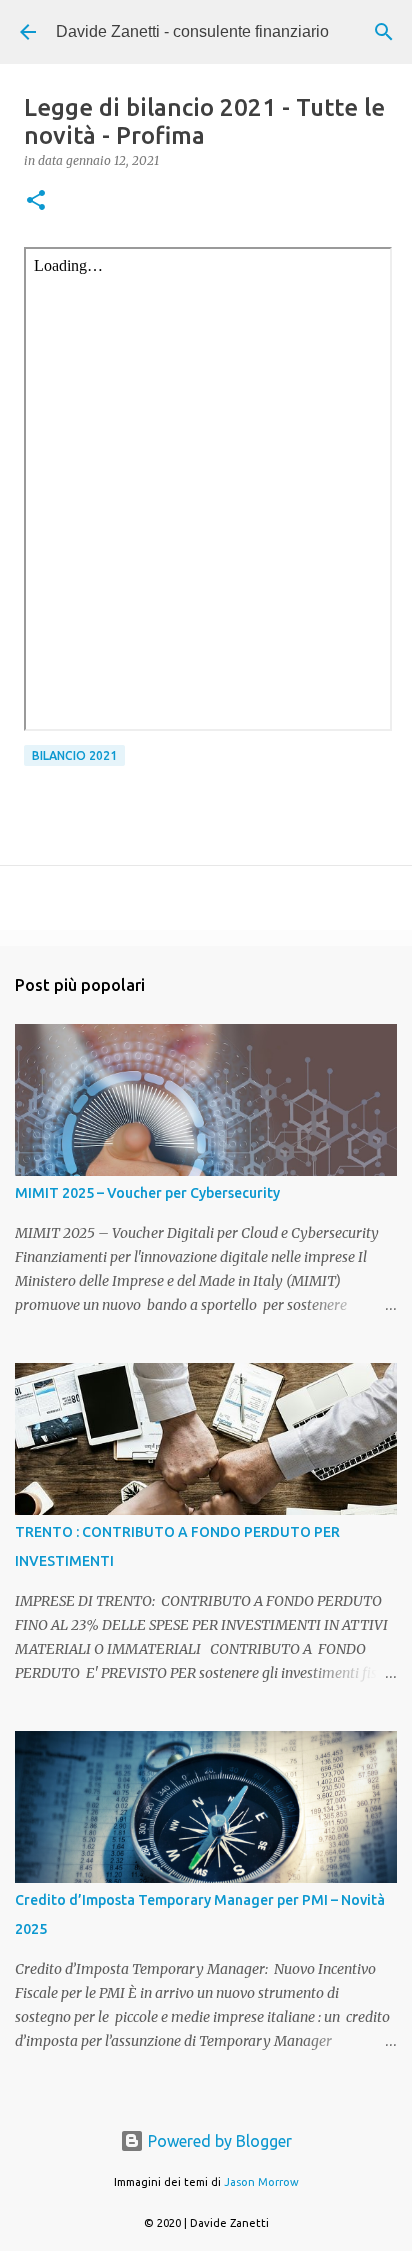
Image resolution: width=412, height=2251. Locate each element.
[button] (36, 201)
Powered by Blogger (218, 2141)
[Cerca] (384, 32)
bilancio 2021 (74, 755)
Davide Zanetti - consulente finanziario (192, 31)
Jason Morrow (261, 2182)
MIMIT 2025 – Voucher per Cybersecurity (147, 1193)
